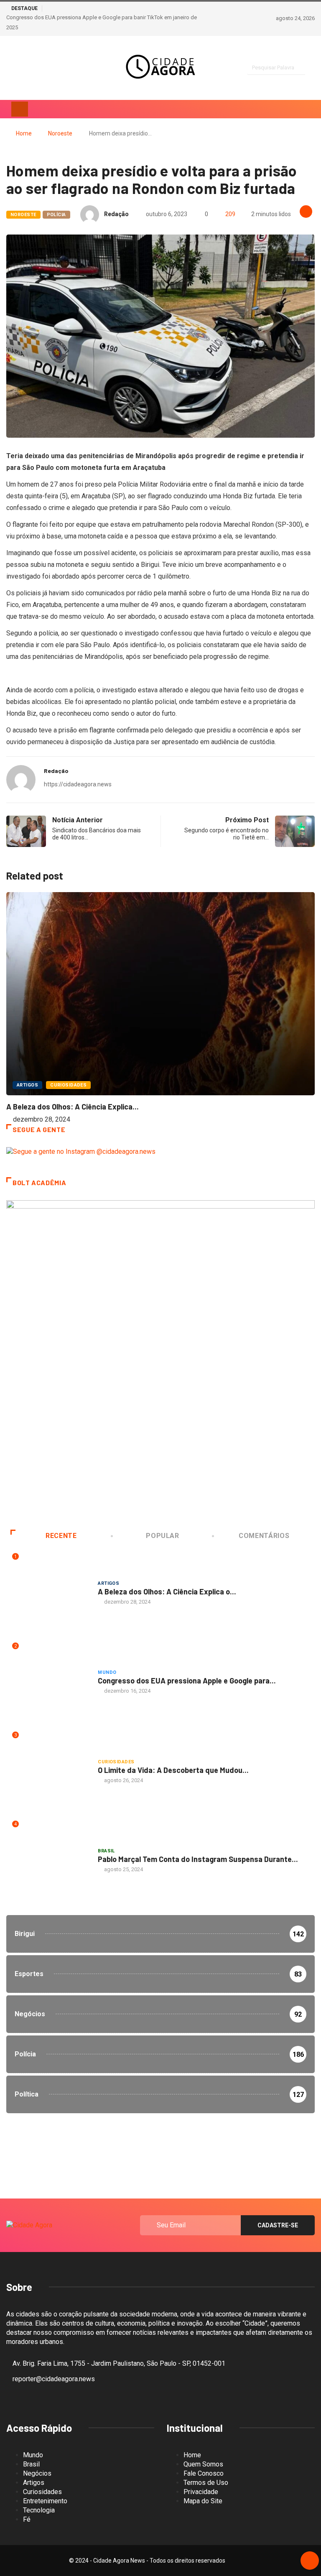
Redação (116, 214)
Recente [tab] (61, 1536)
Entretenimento (45, 2501)
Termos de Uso (206, 2483)
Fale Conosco (204, 2473)
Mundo (107, 1672)
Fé (27, 2519)
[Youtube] (52, 68)
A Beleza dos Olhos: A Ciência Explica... (73, 1107)
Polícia (56, 215)
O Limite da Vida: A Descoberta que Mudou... (173, 1770)
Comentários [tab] (264, 1536)
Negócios (37, 2473)
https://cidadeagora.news (78, 784)
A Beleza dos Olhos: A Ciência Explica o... (167, 1592)
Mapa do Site (203, 2501)
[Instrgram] (9, 68)
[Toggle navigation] (20, 109)
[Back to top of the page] (310, 2561)
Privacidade (201, 2492)
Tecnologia (39, 2510)
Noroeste (60, 133)
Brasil (106, 1851)
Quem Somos (203, 2464)
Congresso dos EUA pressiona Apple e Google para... (187, 1681)
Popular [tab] (162, 1536)
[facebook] (23, 68)
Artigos (27, 1085)
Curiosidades (68, 1085)
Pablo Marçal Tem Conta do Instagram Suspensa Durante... (198, 1859)
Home (24, 133)
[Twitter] (38, 68)
